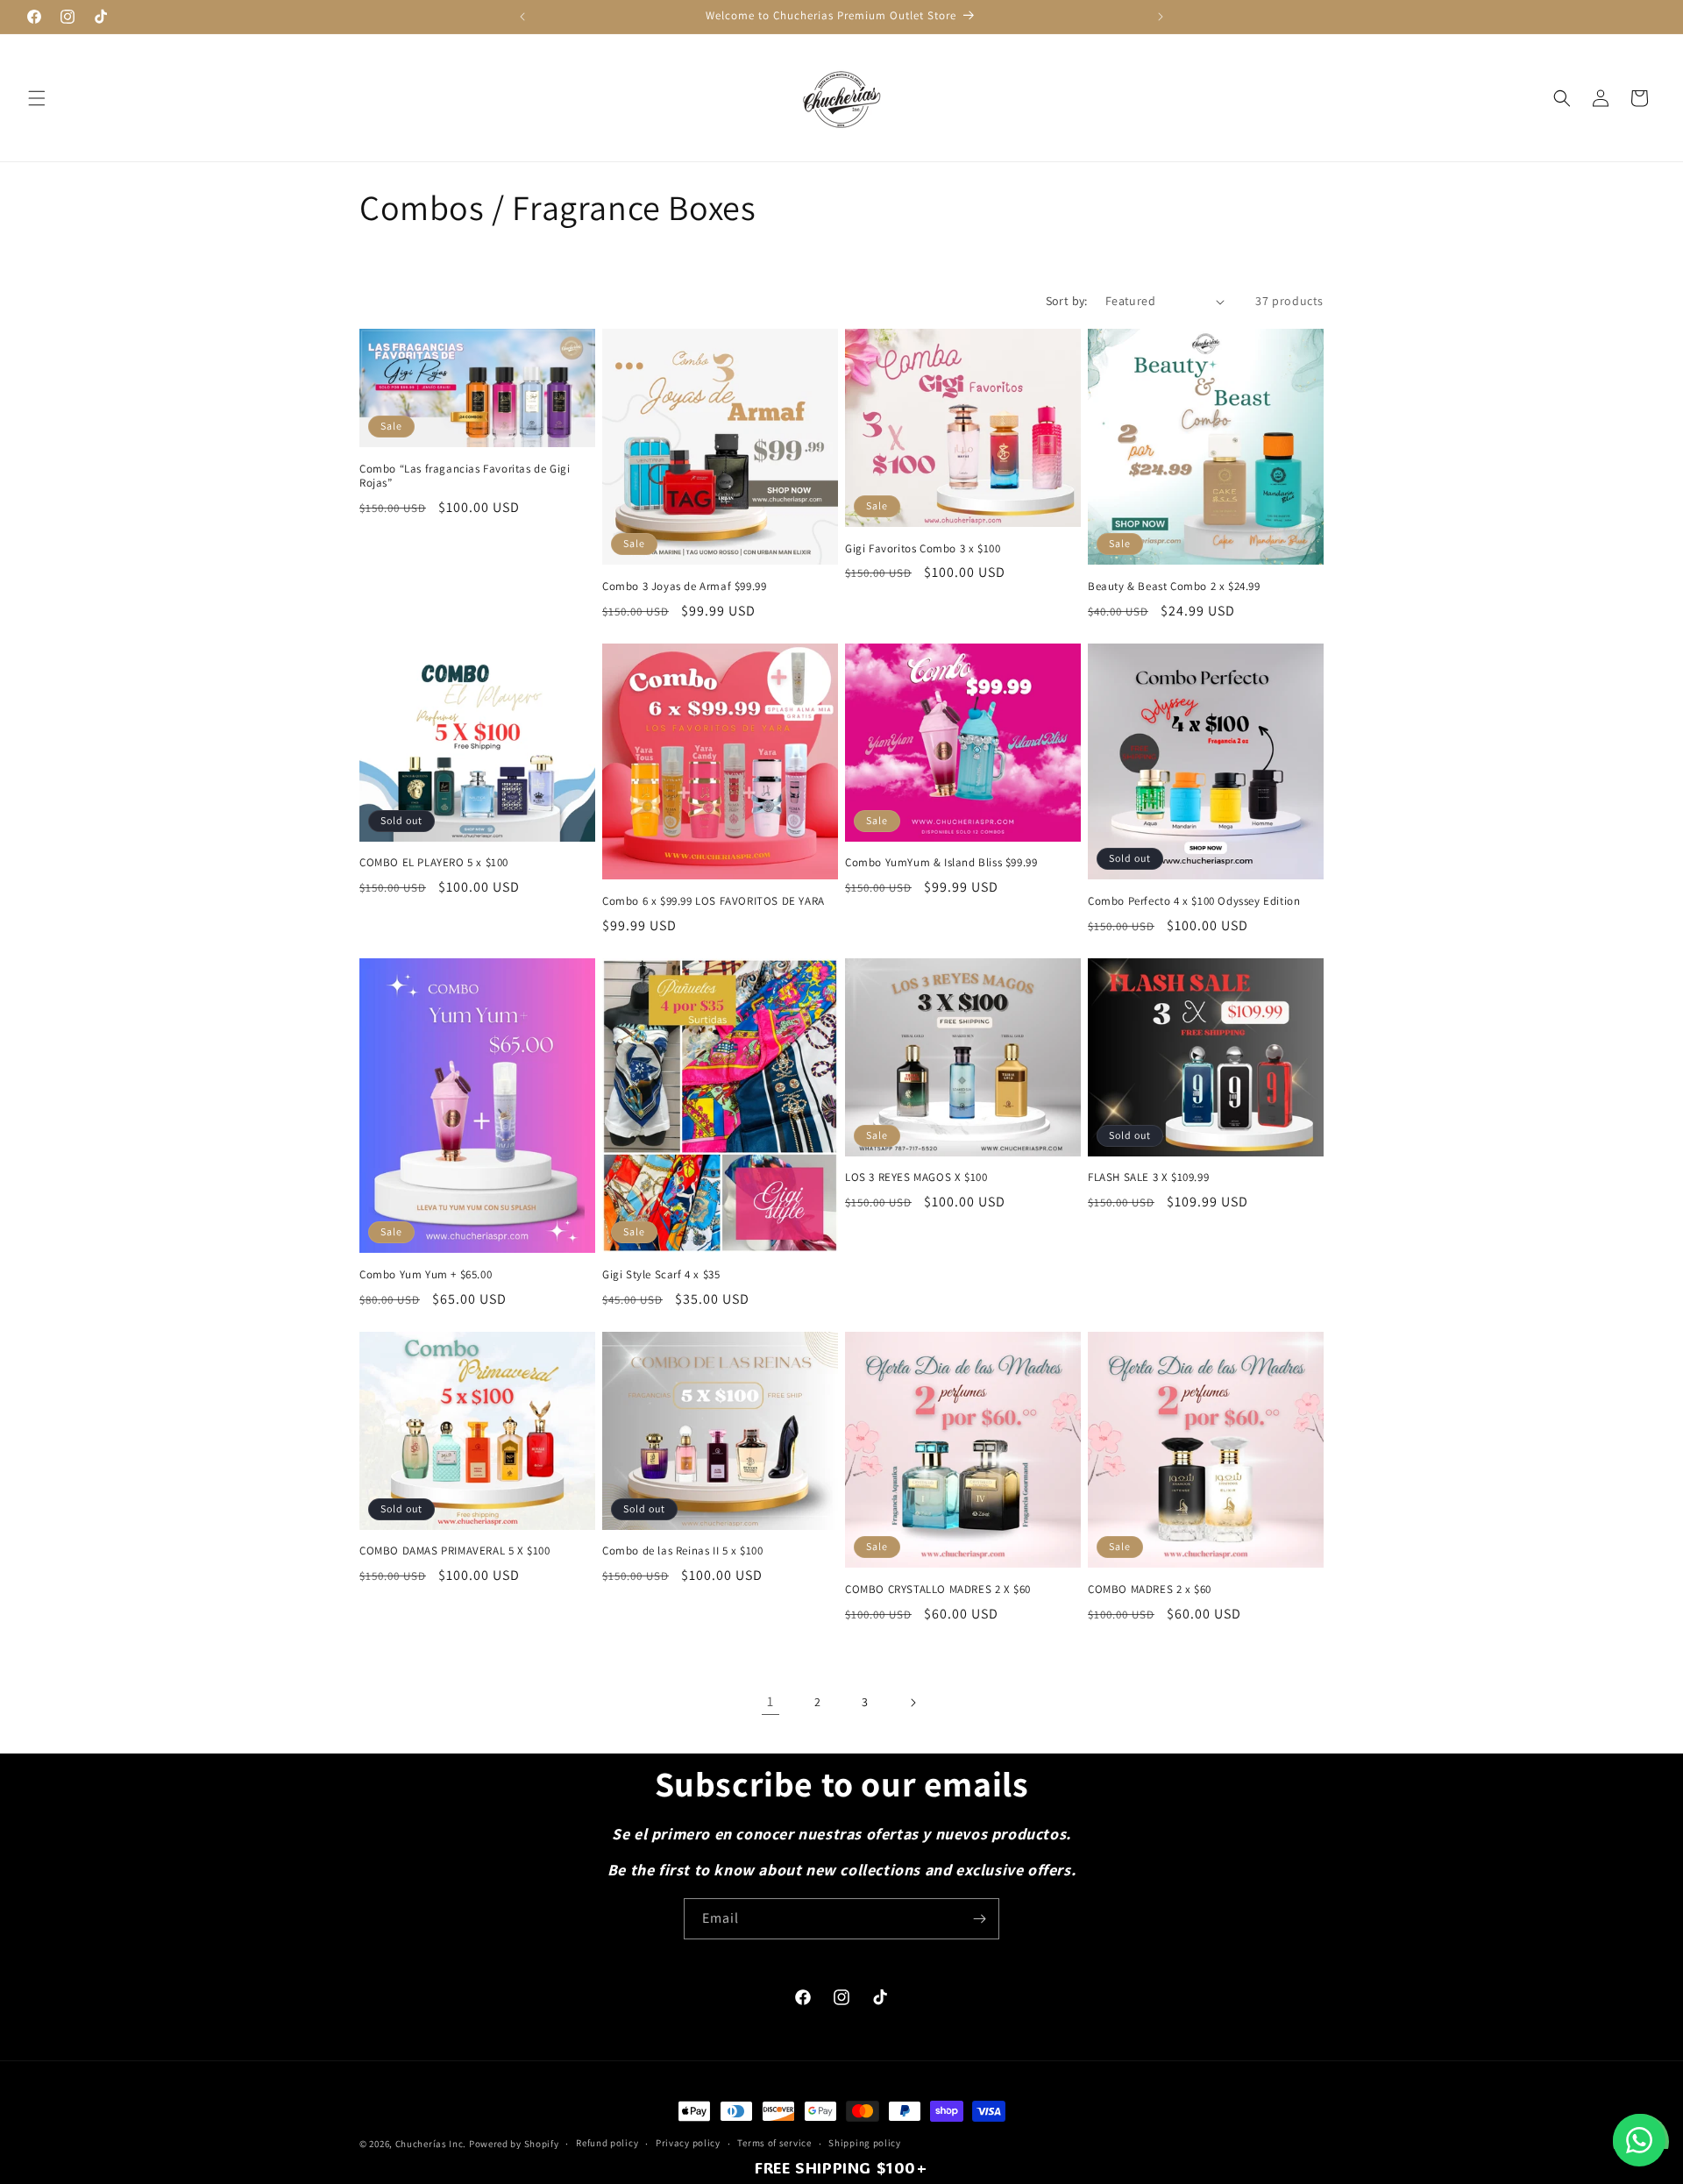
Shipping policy (865, 2143)
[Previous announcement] (522, 17)
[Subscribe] (979, 1919)
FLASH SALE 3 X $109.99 (1148, 1177)
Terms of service (774, 2143)
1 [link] (770, 1701)
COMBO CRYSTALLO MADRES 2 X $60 (938, 1590)
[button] (37, 98)
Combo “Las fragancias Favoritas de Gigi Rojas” (465, 477)
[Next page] (913, 1703)
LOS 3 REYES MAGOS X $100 (916, 1177)
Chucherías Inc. (431, 2144)
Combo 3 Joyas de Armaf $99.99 (684, 587)
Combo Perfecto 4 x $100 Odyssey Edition (1194, 901)
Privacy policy (688, 2143)
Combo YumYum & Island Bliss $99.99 (941, 863)
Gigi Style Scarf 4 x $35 (661, 1275)
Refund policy (607, 2143)
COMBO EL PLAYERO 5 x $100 (434, 863)
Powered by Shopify (514, 2144)
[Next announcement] (1161, 17)
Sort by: (1067, 301)
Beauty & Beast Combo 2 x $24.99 (1174, 587)
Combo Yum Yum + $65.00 (426, 1275)
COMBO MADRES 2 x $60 (1150, 1590)
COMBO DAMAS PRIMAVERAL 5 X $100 (455, 1551)
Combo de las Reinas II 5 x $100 (683, 1551)
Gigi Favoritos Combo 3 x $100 (923, 549)
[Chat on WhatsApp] (1639, 2140)
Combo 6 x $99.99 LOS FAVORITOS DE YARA (714, 901)
